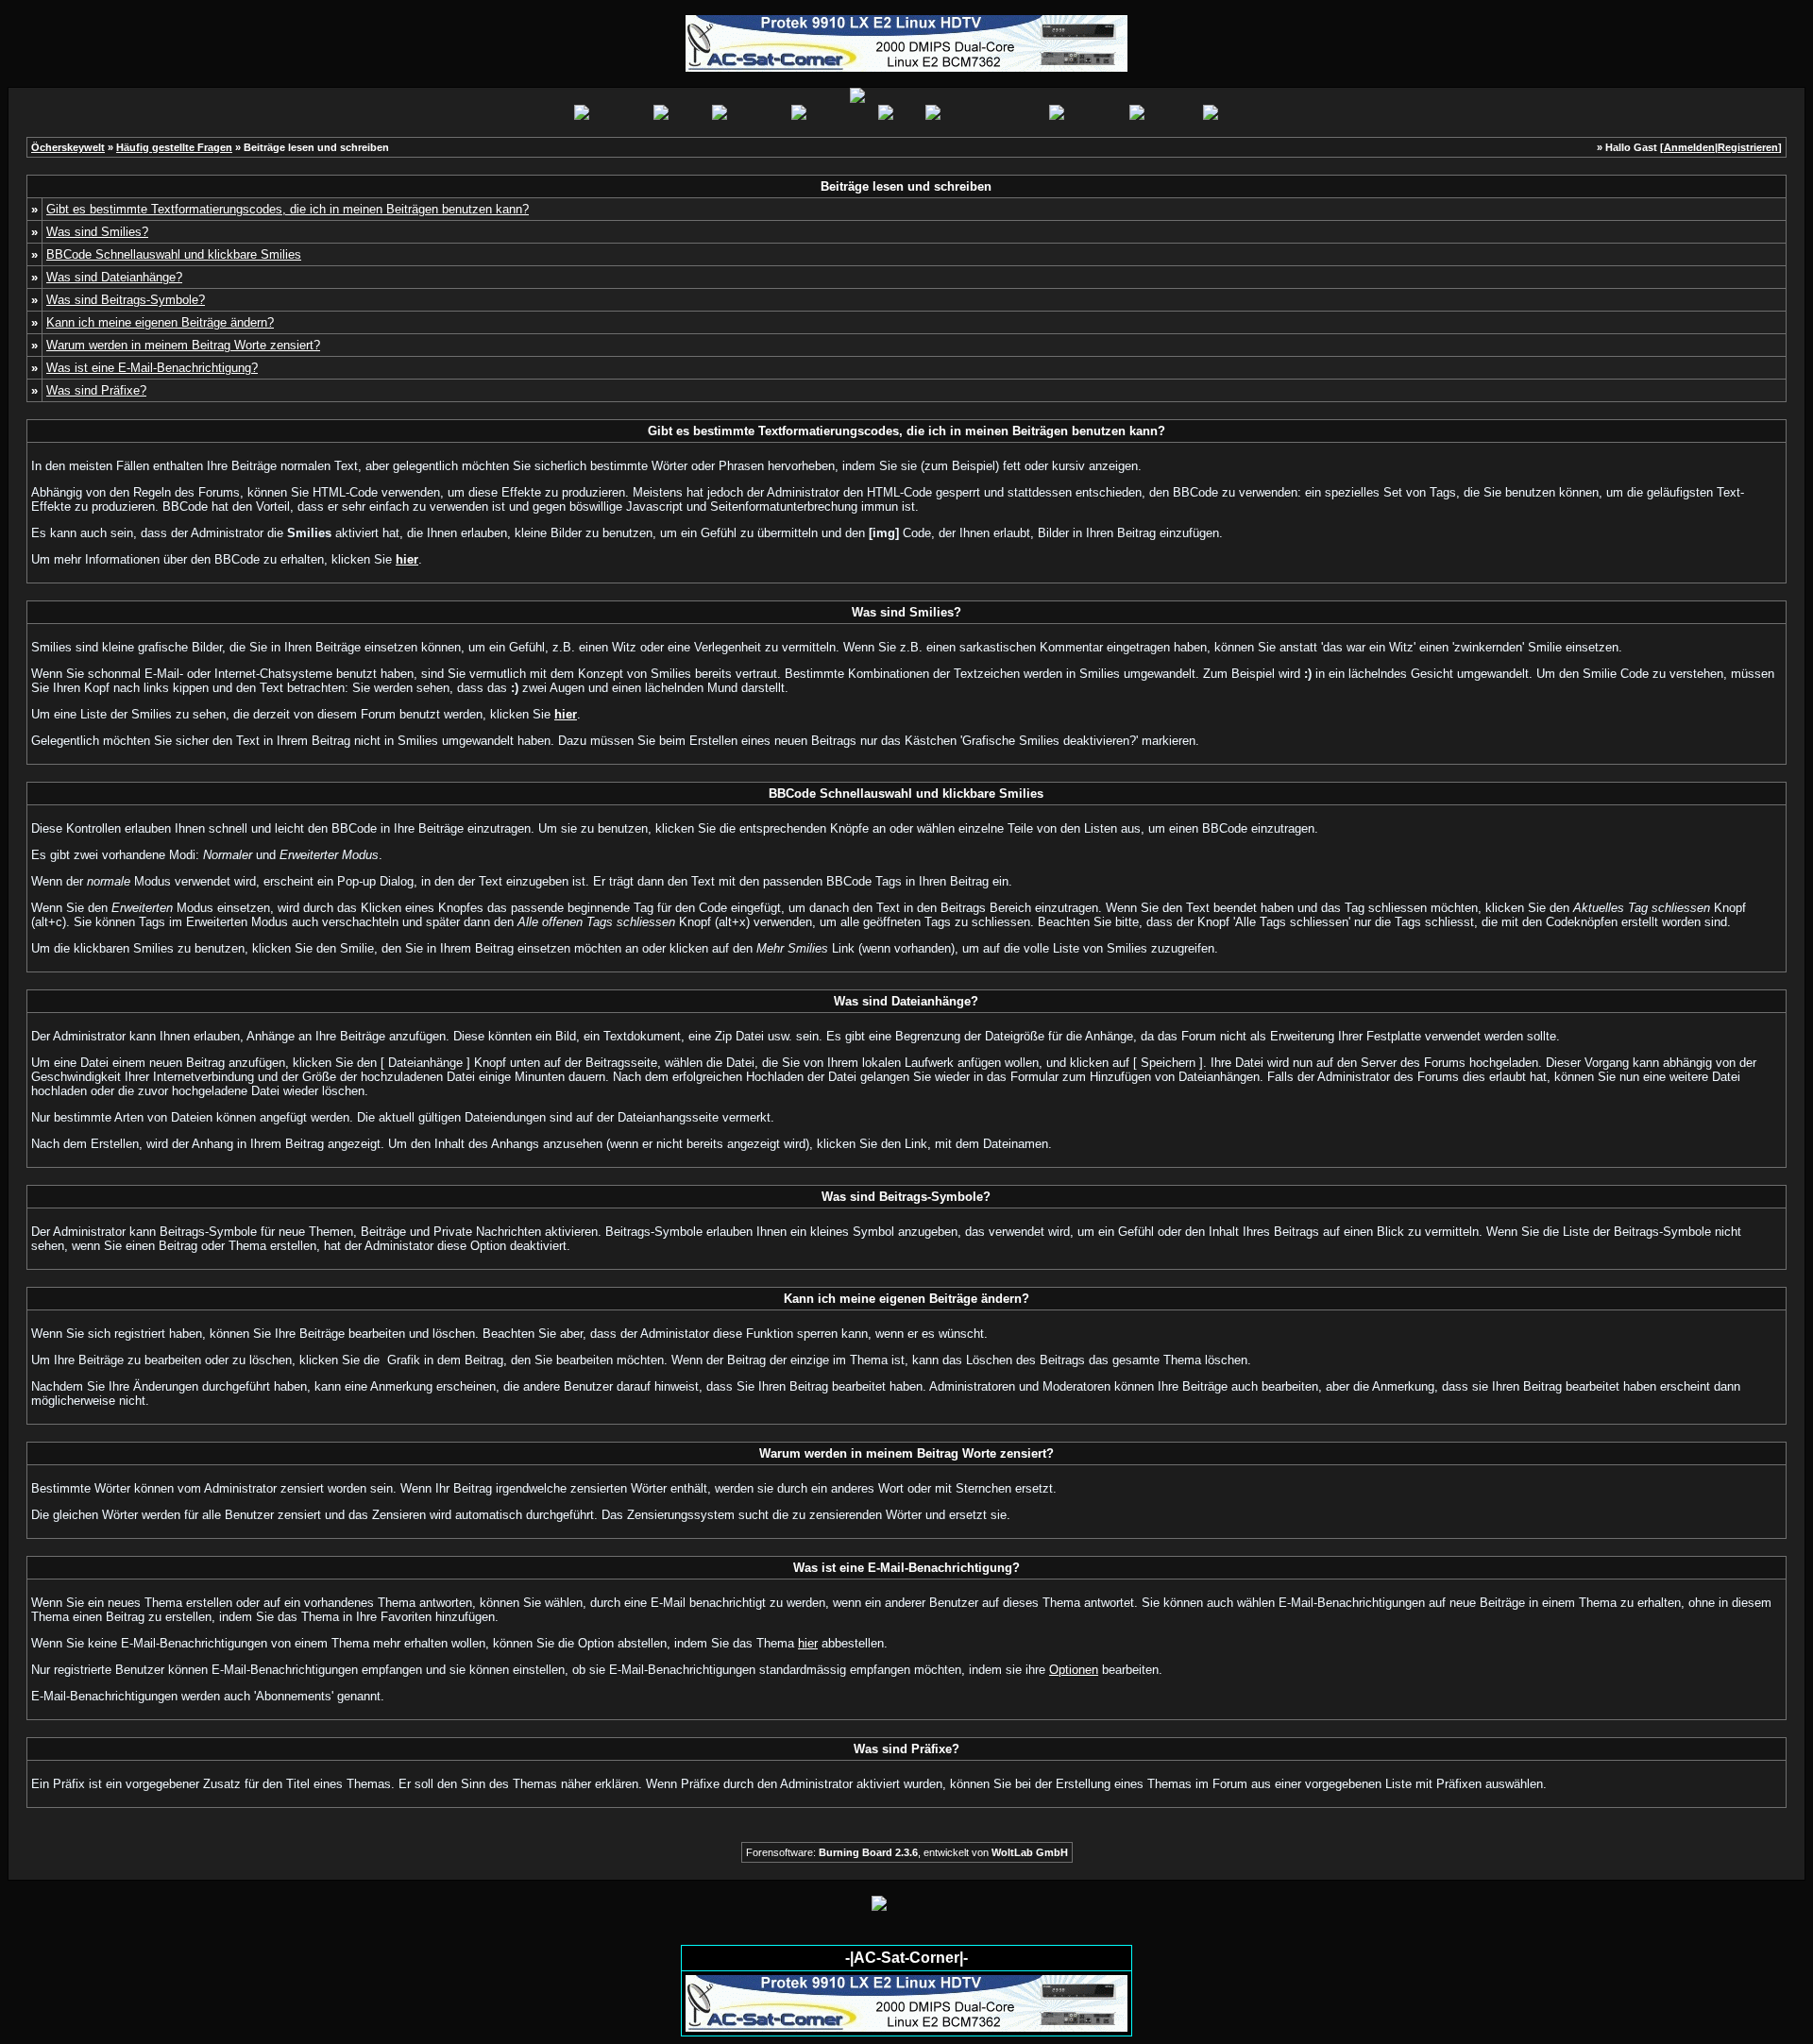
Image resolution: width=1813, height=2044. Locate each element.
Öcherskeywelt (68, 147)
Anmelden (1689, 147)
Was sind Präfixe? (96, 390)
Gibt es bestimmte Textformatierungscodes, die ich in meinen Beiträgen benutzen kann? (288, 209)
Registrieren (1748, 147)
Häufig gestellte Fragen (174, 147)
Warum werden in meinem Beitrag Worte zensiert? (183, 345)
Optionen (1074, 1670)
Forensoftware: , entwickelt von (907, 1852)
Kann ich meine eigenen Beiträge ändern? (160, 322)
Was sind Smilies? (97, 232)
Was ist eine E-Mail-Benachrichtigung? (152, 368)
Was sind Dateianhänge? (114, 277)
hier (808, 1643)
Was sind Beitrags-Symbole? (126, 300)
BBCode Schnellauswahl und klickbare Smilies (174, 254)
